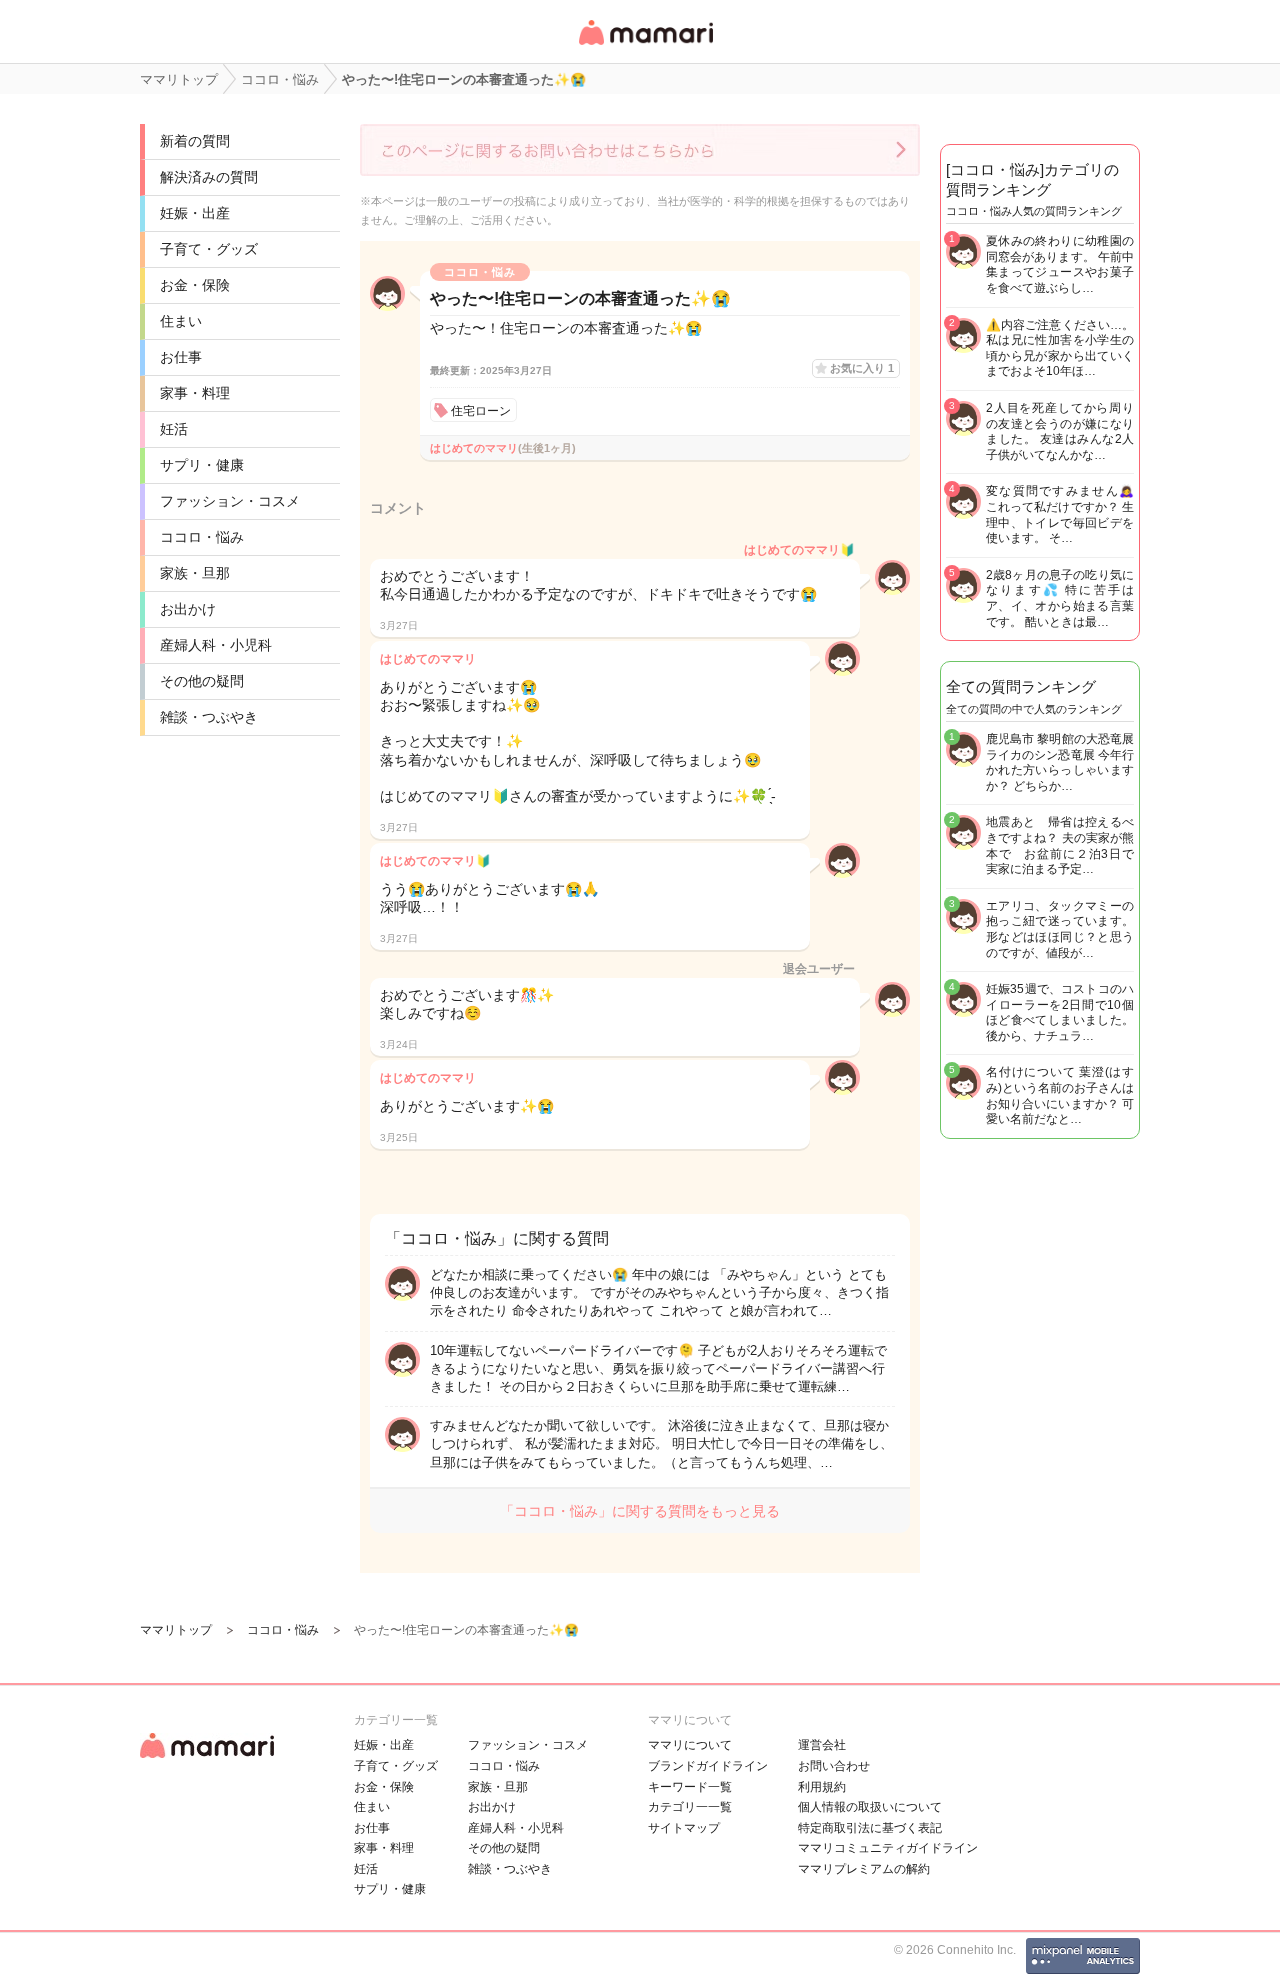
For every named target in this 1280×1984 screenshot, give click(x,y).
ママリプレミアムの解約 (864, 1869)
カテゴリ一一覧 (690, 1807)
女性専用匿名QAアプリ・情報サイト (645, 46)
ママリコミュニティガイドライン (888, 1848)
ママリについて (690, 1745)
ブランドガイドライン (708, 1766)
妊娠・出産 (195, 213)
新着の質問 (195, 141)
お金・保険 (195, 285)
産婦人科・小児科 (216, 645)
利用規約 (822, 1787)
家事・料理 (195, 393)
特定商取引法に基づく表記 (870, 1828)
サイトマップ (684, 1828)
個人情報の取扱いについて (870, 1807)
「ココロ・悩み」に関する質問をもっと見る (640, 1511)
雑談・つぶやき (209, 717)
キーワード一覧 (690, 1787)
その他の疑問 (202, 681)
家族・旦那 (195, 573)
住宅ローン (481, 411)
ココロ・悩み (202, 537)
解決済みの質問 (209, 177)
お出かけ (188, 609)
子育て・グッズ (209, 249)
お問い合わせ (834, 1766)
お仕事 (181, 357)
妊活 (174, 429)
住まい (181, 321)
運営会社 (822, 1745)
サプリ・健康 (202, 465)
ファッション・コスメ (230, 501)
